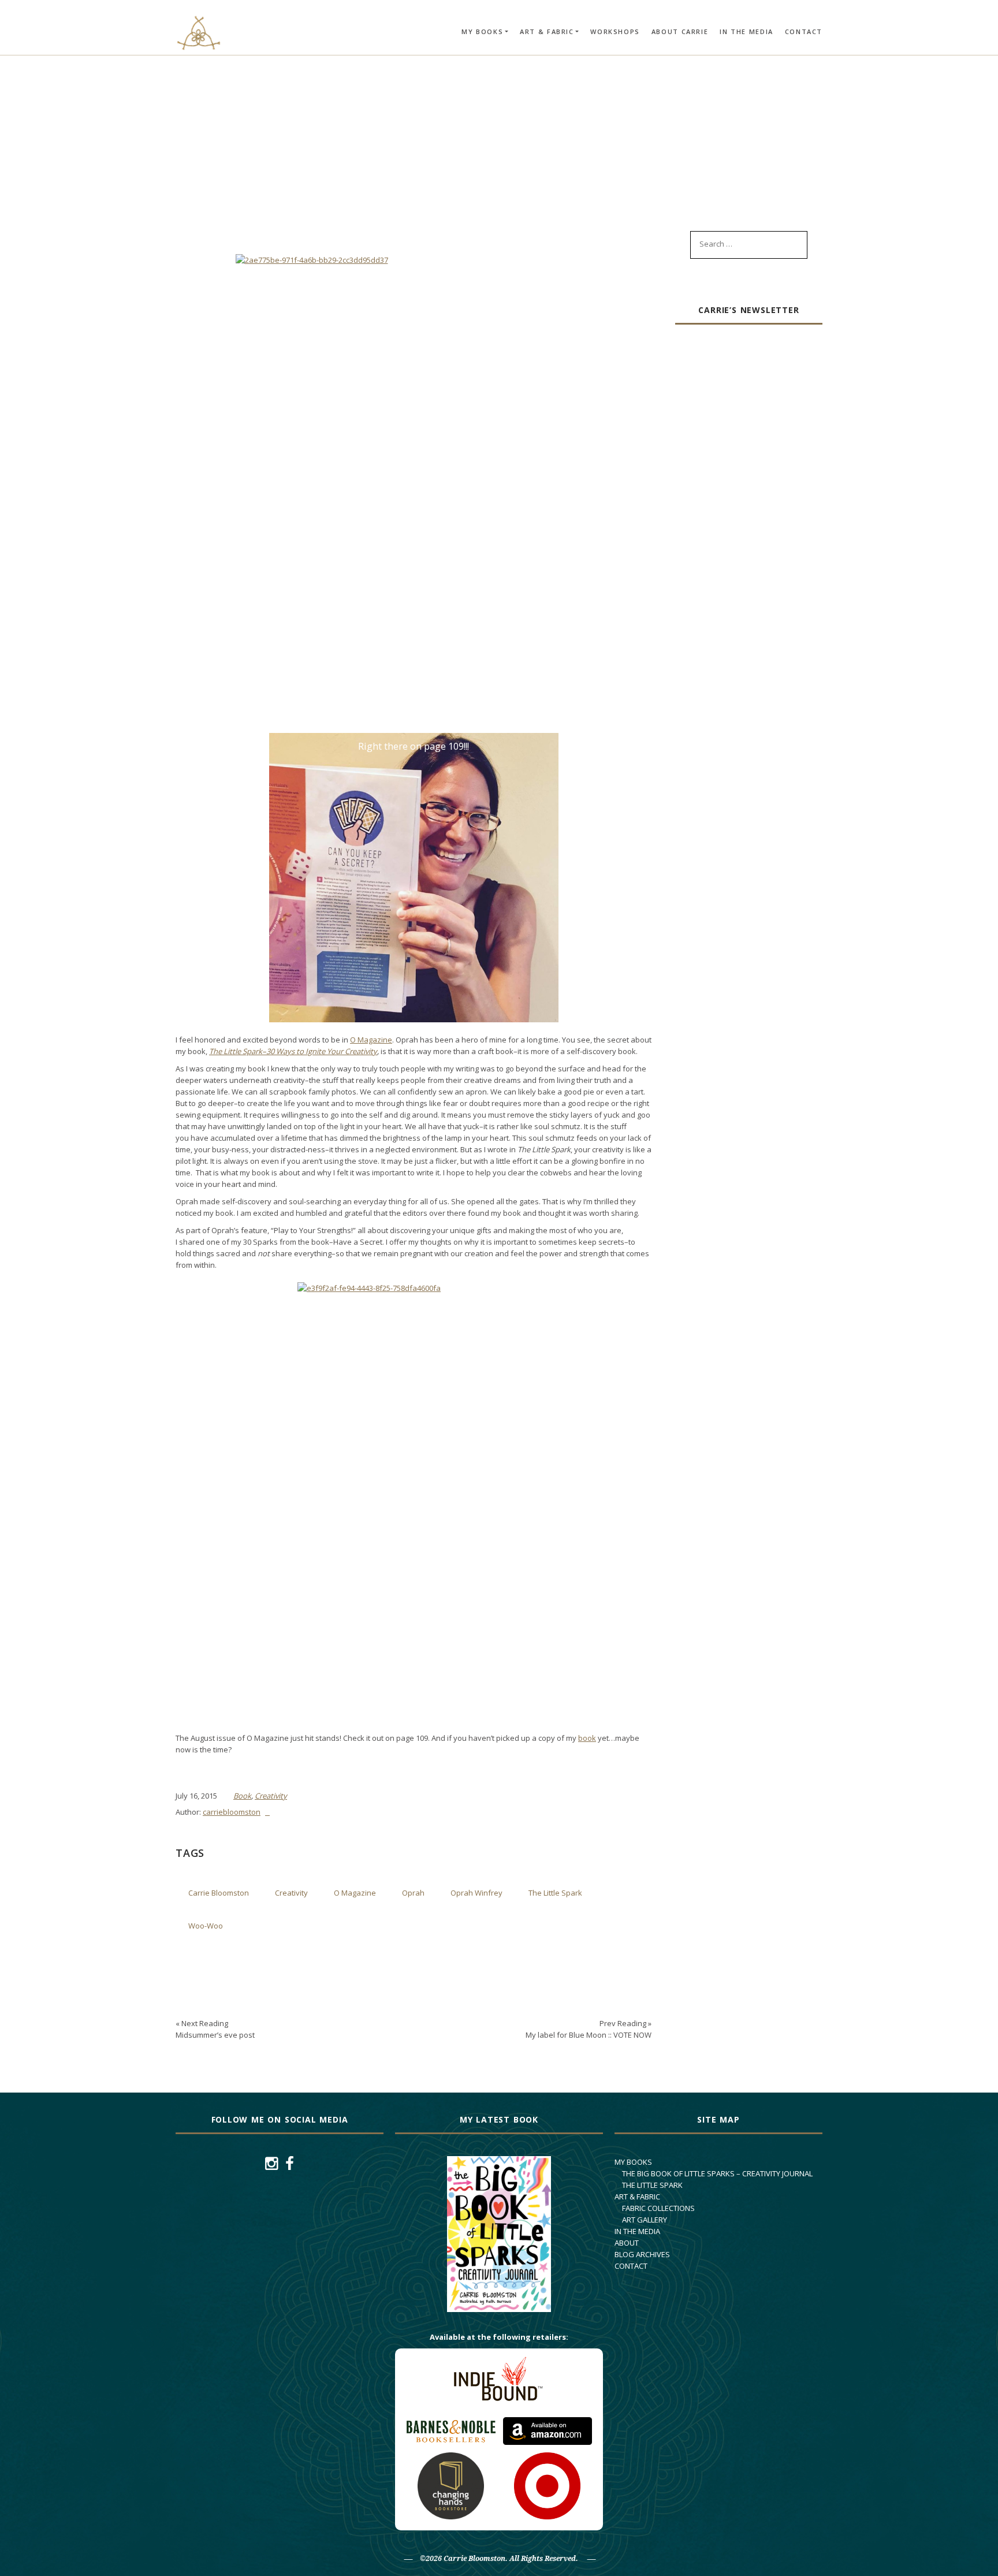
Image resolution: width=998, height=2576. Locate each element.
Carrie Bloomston (219, 1893)
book (587, 1738)
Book (242, 1796)
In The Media (746, 31)
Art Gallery (645, 2220)
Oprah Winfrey (476, 1893)
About (627, 2243)
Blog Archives (642, 2254)
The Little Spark (555, 1893)
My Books (482, 31)
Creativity (271, 1796)
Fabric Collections (658, 2208)
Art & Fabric (547, 31)
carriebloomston (232, 1812)
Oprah (413, 1893)
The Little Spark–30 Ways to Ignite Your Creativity (293, 1051)
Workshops (615, 31)
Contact (804, 31)
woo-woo (206, 1926)
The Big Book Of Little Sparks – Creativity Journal (717, 2173)
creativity (291, 1893)
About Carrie (680, 31)
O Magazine (371, 1040)
